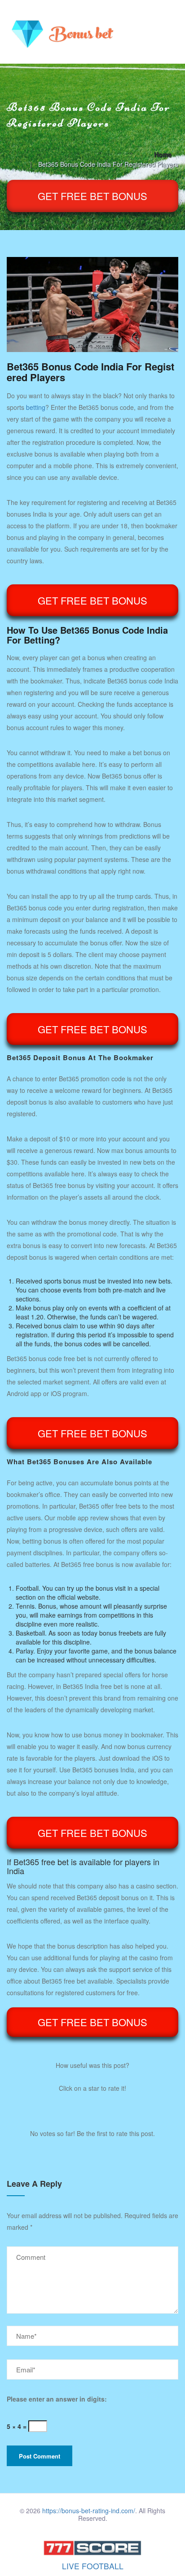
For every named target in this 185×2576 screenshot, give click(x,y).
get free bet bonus (92, 196)
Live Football (93, 2566)
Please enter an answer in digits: (57, 2399)
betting (36, 407)
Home (163, 154)
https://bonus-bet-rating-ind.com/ (89, 2511)
